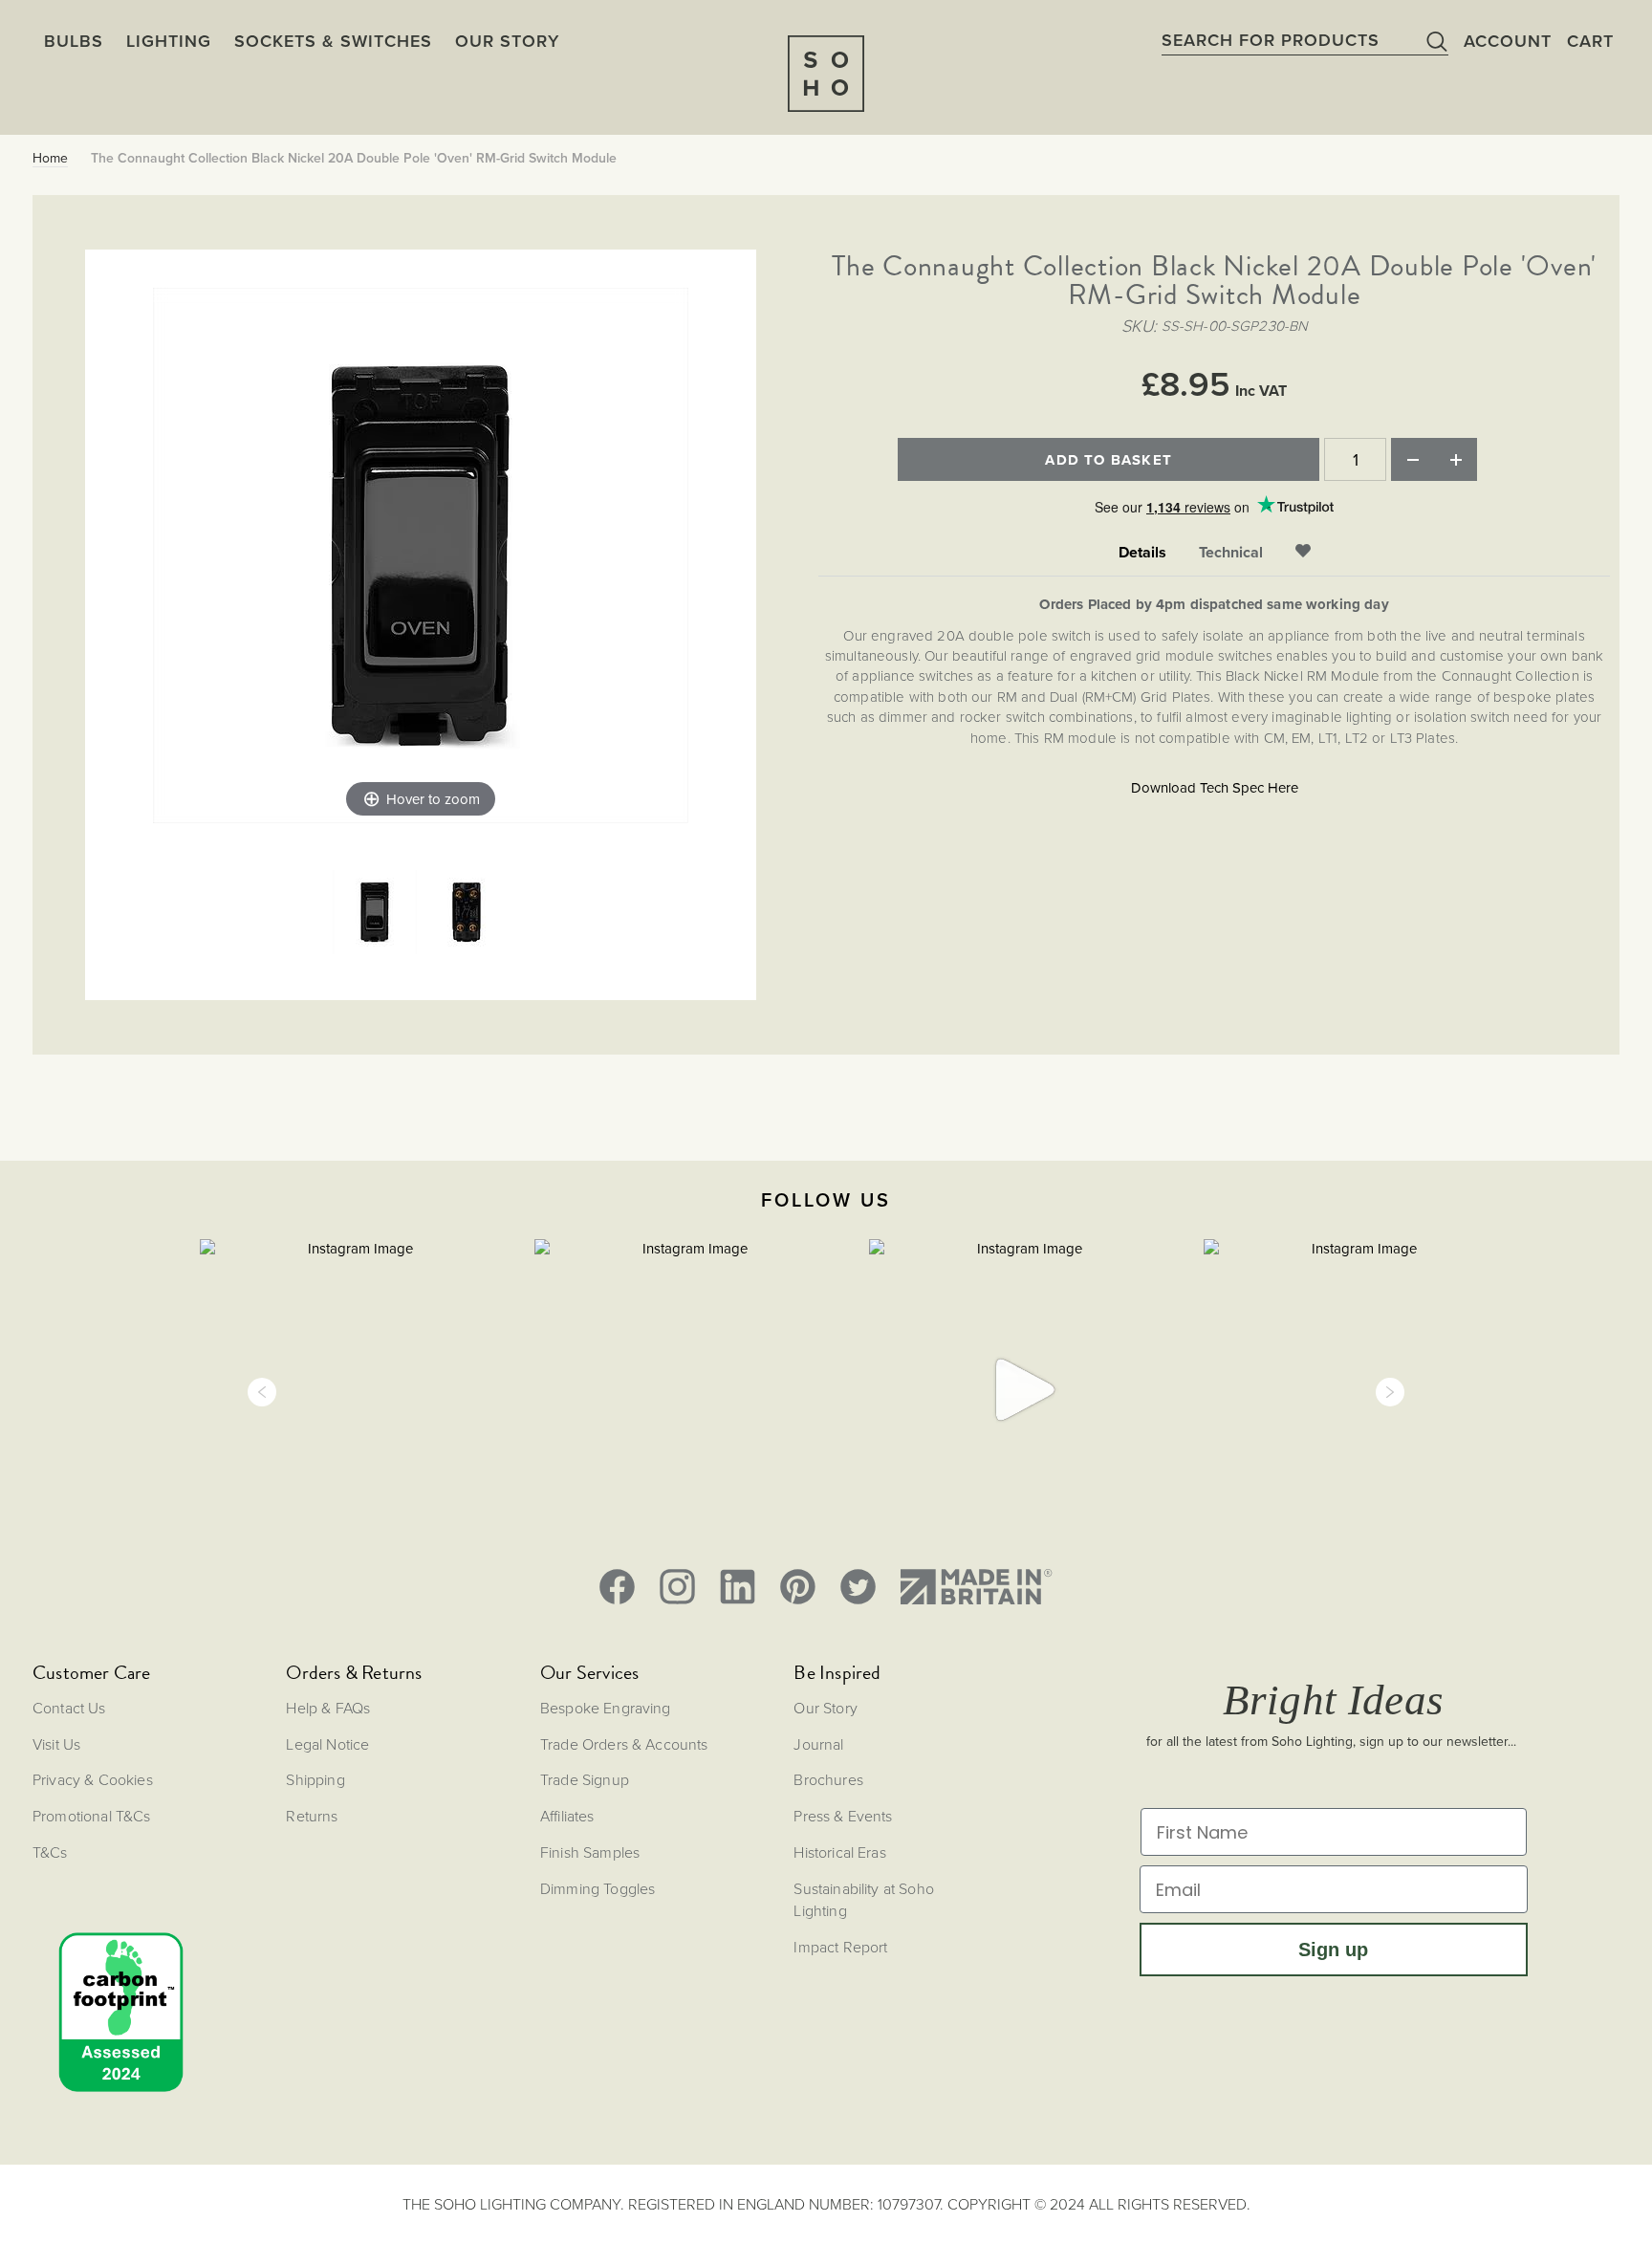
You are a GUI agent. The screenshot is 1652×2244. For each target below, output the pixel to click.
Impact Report (840, 1947)
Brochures (828, 1779)
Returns (312, 1816)
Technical (1231, 553)
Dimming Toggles (598, 1888)
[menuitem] (507, 41)
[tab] (1142, 553)
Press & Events (843, 1816)
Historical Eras (839, 1852)
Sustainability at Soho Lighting (864, 1899)
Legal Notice (327, 1744)
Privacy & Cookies (93, 1779)
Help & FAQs (328, 1708)
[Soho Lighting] (826, 74)
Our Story (825, 1708)
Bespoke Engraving (606, 1708)
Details (1142, 553)
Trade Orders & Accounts (624, 1744)
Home (50, 159)
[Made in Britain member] (976, 1587)
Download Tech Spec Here (1215, 788)
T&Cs (50, 1852)
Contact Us (69, 1708)
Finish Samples (590, 1852)
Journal (818, 1744)
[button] (262, 1392)
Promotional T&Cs (92, 1816)
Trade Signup (585, 1779)
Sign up (1333, 1950)
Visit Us (56, 1744)
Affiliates (567, 1816)
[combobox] (1305, 40)
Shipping (315, 1779)
